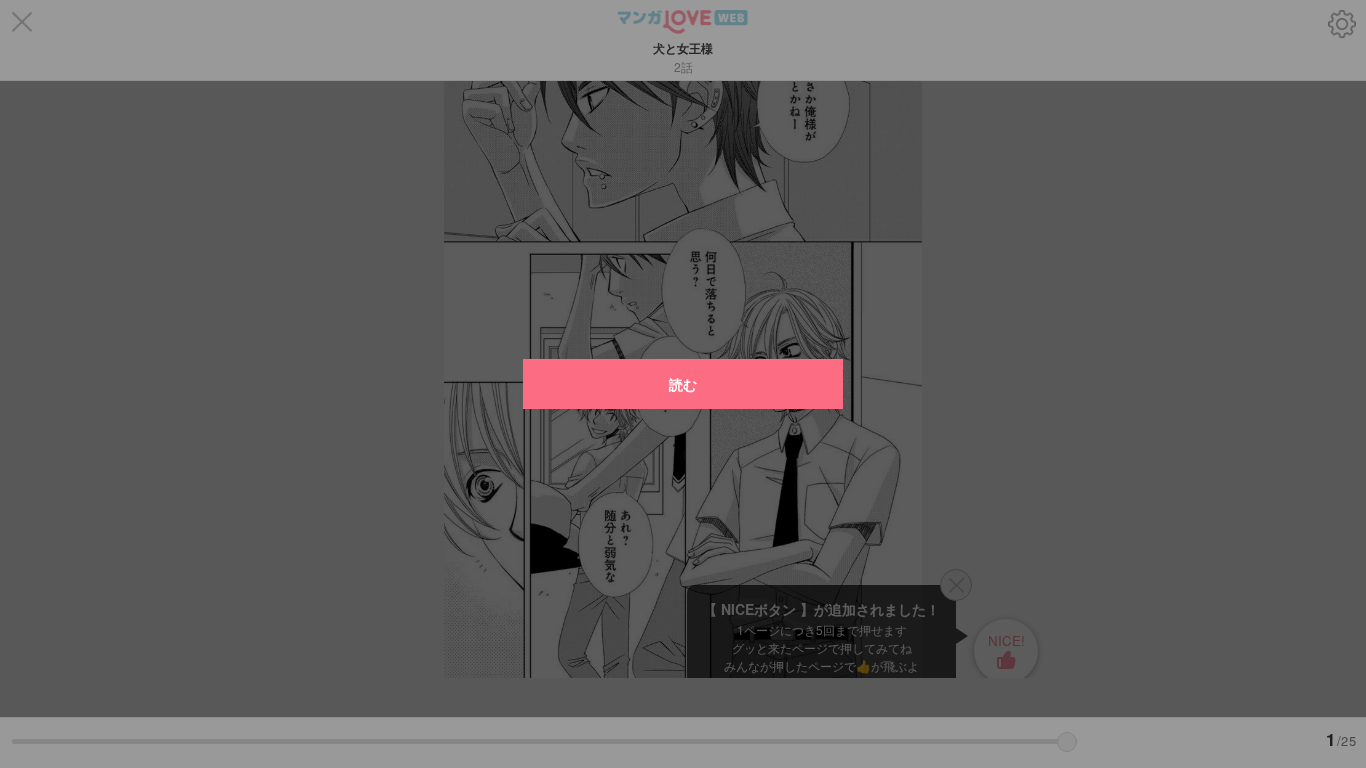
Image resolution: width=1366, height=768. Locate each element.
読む (683, 384)
